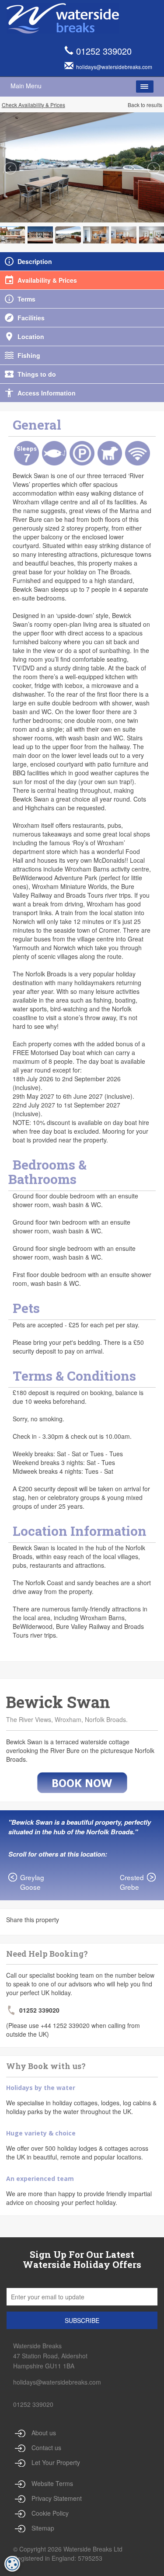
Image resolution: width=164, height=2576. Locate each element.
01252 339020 (104, 51)
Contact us (46, 2448)
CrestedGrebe (132, 1882)
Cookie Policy (50, 2513)
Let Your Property (56, 2462)
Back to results (145, 105)
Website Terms (52, 2483)
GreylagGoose (32, 1882)
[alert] (12, 2564)
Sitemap (43, 2528)
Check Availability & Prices (33, 105)
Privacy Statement (57, 2498)
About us (44, 2433)
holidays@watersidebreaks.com (57, 2382)
